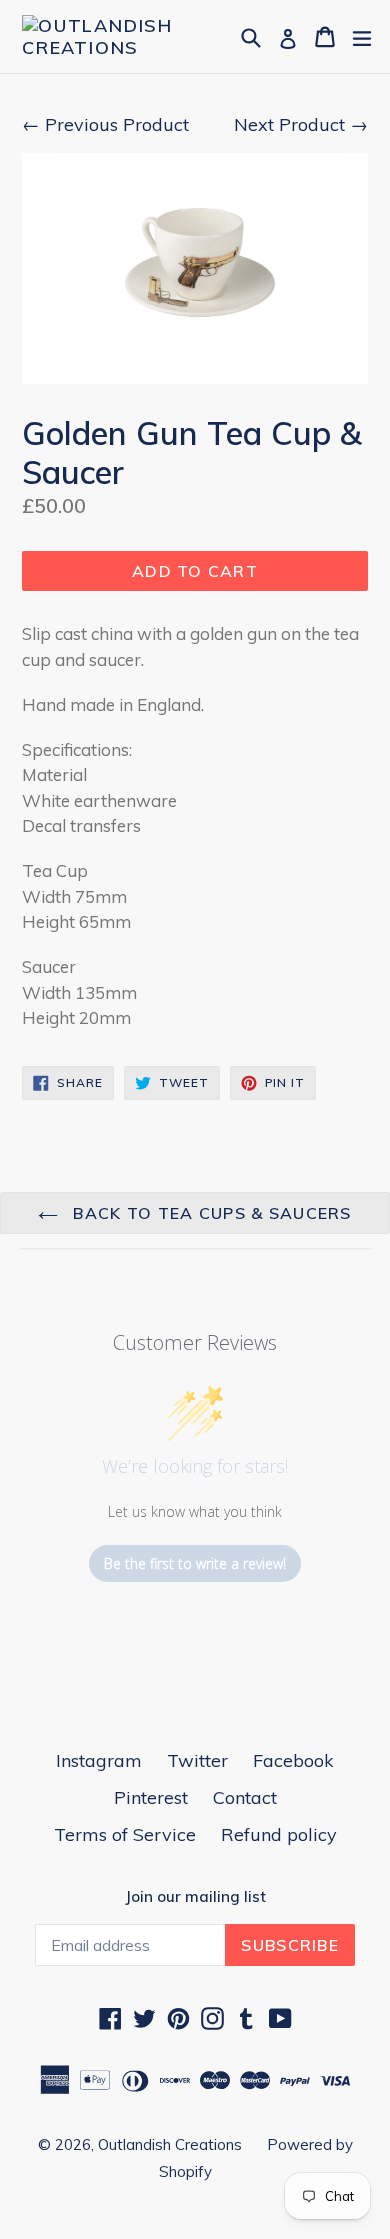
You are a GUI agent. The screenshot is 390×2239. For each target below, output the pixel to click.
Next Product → (301, 124)
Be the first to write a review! (195, 1563)
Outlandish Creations (170, 2144)
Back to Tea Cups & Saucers (210, 1213)
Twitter (197, 1760)
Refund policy (279, 1834)
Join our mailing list (195, 1897)
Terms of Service (125, 1834)
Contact (245, 1797)
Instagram (99, 1760)
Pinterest (151, 1797)
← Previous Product (105, 124)
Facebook (293, 1760)
